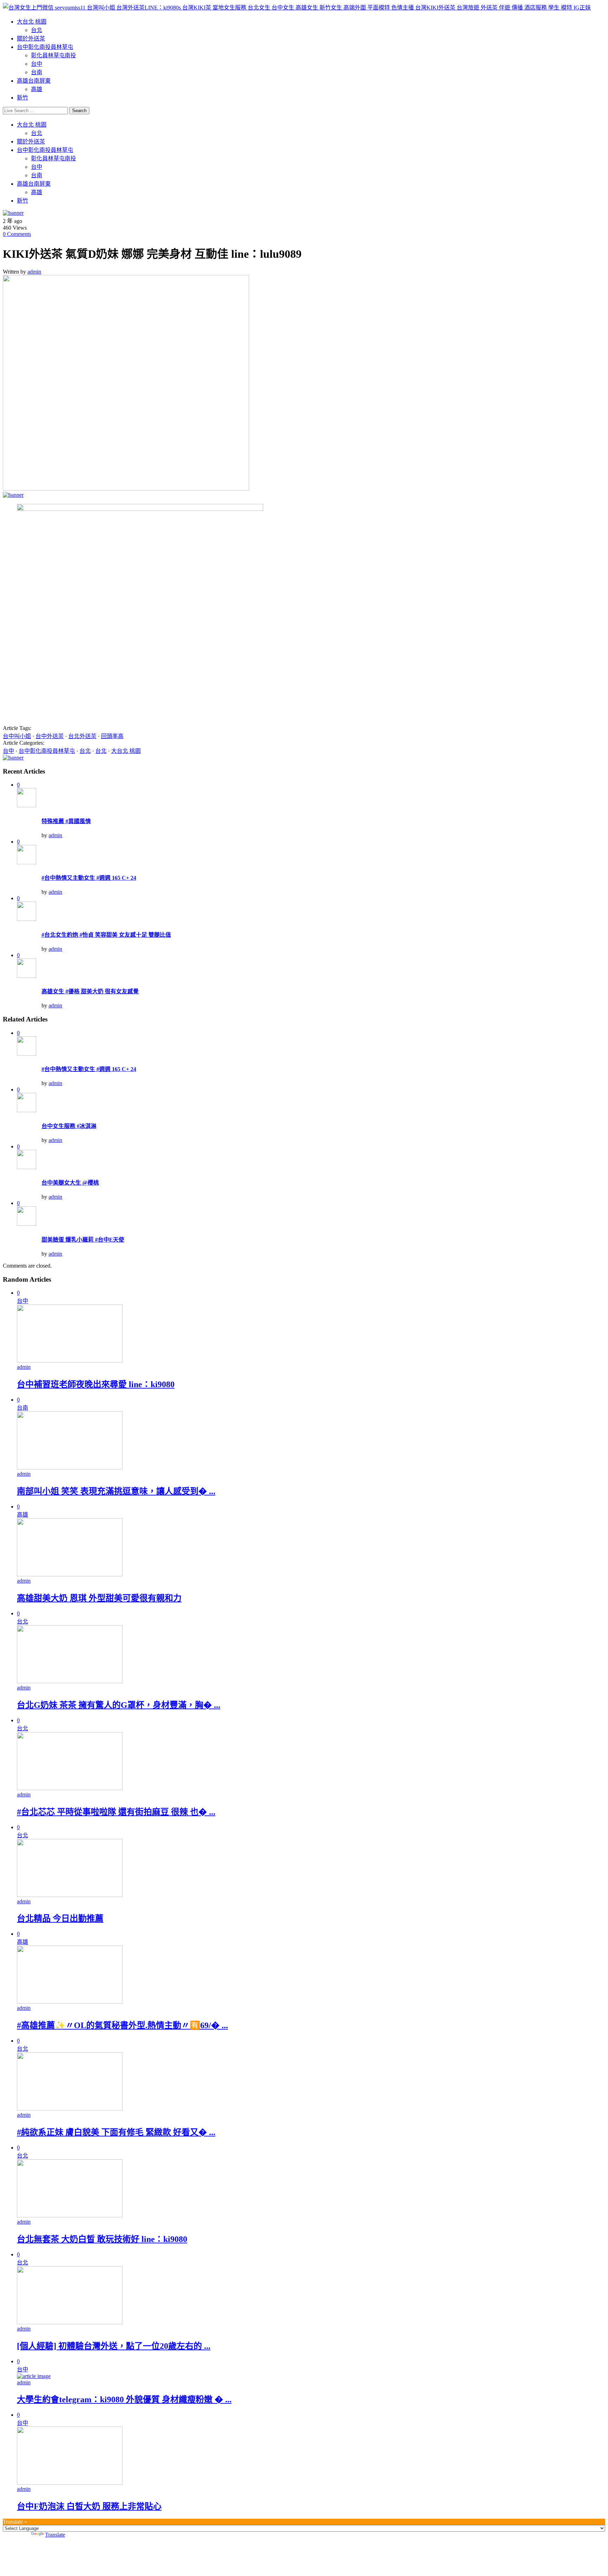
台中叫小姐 (17, 736)
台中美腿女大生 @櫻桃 (70, 1183)
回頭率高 (112, 736)
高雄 (37, 89)
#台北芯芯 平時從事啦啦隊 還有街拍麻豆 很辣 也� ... (116, 1812)
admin (34, 272)
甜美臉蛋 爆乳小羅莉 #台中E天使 (83, 1240)
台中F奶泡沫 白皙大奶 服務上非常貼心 (89, 2506)
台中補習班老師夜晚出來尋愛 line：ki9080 (96, 1384)
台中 (37, 64)
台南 (37, 72)
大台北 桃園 (32, 22)
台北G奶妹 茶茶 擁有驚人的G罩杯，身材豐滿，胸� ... (119, 1705)
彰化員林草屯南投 (53, 55)
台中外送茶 (50, 736)
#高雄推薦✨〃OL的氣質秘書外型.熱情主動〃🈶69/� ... (122, 2025)
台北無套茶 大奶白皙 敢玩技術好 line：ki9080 (102, 2239)
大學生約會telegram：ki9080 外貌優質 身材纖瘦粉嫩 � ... (124, 2399)
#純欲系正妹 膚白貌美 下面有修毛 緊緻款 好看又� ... (116, 2132)
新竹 (23, 98)
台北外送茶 (82, 736)
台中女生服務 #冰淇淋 (69, 1126)
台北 (37, 30)
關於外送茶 (31, 39)
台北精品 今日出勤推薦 (60, 1918)
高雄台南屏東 (34, 81)
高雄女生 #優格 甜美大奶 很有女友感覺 (90, 991)
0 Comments (17, 234)
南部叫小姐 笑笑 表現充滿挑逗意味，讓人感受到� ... (116, 1491)
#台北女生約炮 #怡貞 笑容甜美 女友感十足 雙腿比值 (106, 935)
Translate (55, 2535)
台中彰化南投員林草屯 (45, 47)
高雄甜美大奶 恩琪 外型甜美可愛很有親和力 (99, 1598)
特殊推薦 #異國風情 (66, 821)
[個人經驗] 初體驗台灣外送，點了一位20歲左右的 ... (114, 2346)
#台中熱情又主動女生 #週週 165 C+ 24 (89, 878)
